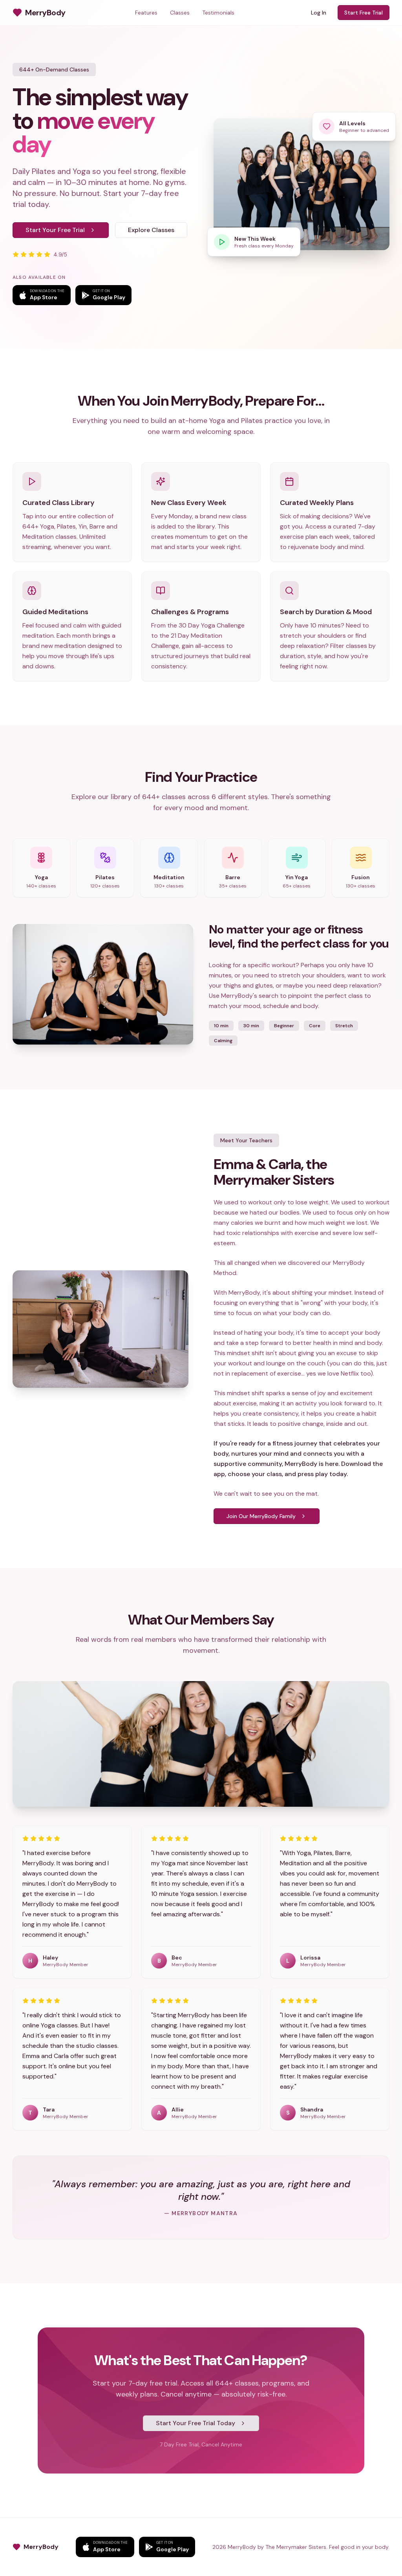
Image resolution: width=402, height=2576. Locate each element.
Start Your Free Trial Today (196, 2423)
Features (146, 13)
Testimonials (218, 13)
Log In (319, 13)
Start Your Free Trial (55, 230)
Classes (180, 13)
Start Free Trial (364, 13)
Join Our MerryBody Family (261, 1516)
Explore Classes (151, 230)
